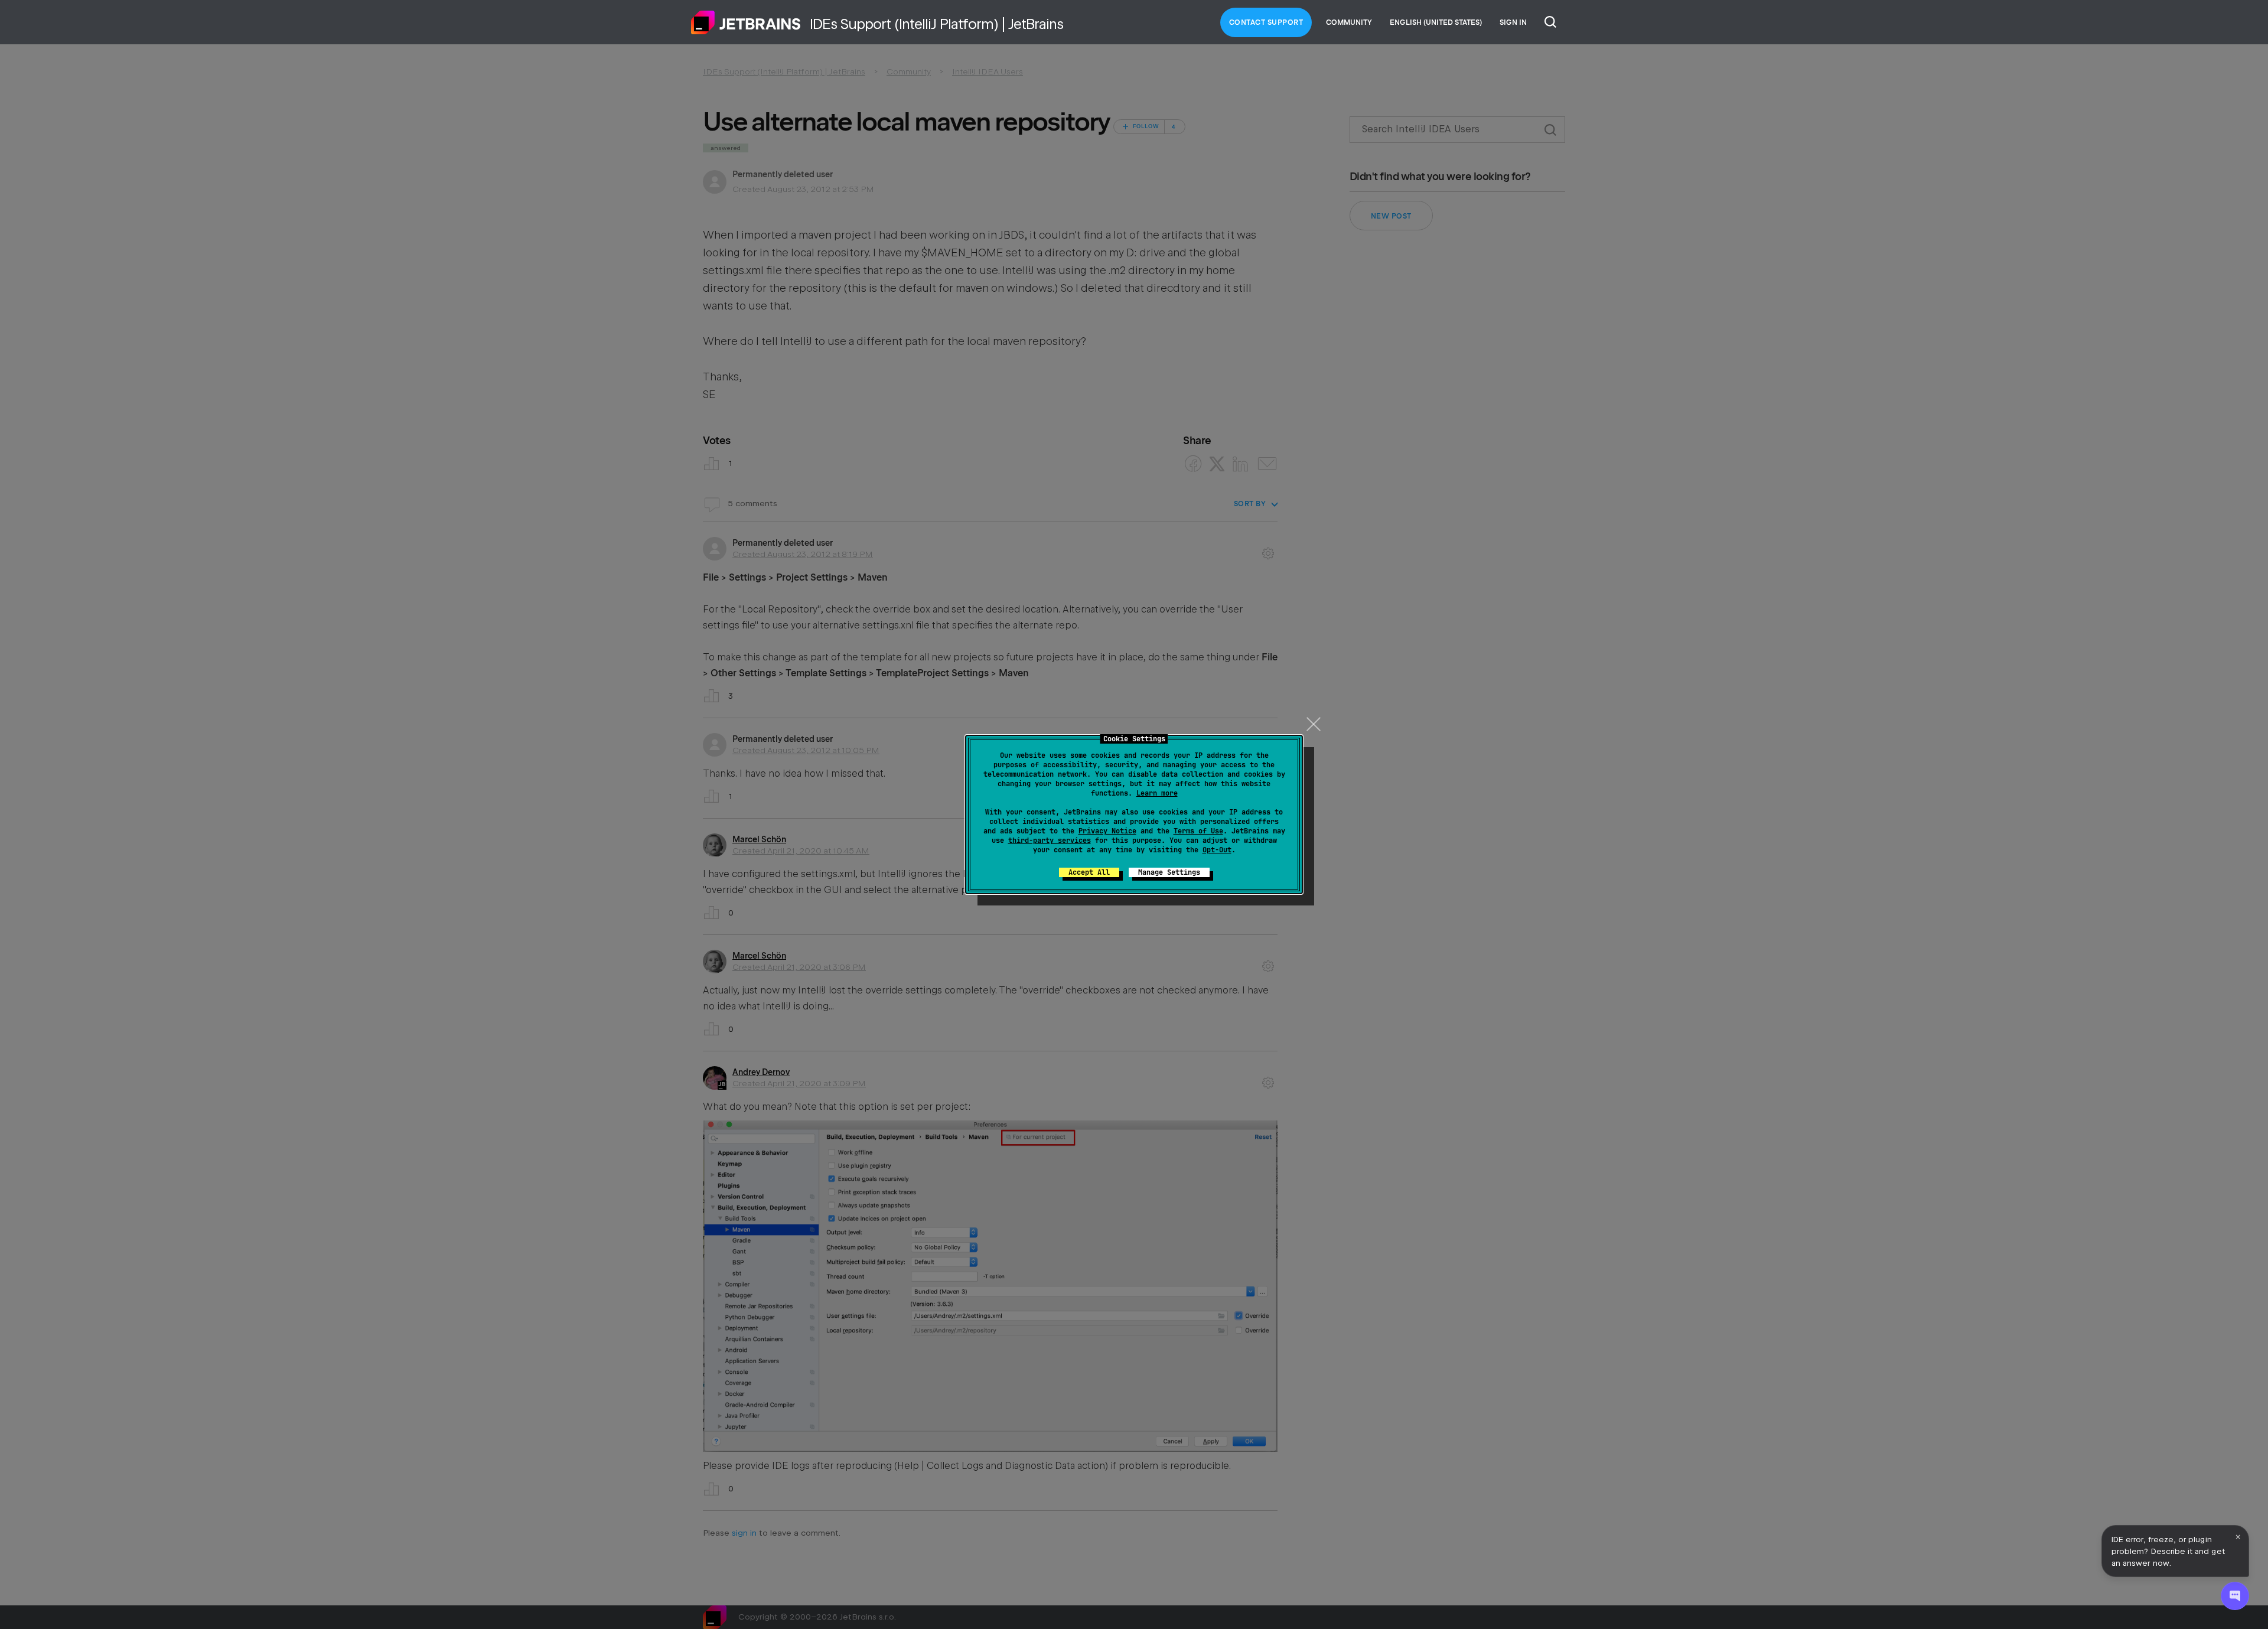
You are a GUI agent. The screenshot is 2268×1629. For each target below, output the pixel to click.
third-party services (1050, 840)
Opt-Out (1217, 850)
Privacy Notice (1107, 831)
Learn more (1157, 793)
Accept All (1089, 872)
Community (1349, 22)
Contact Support (1266, 22)
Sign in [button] (1513, 22)
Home (746, 22)
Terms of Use (1198, 831)
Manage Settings (1169, 872)
